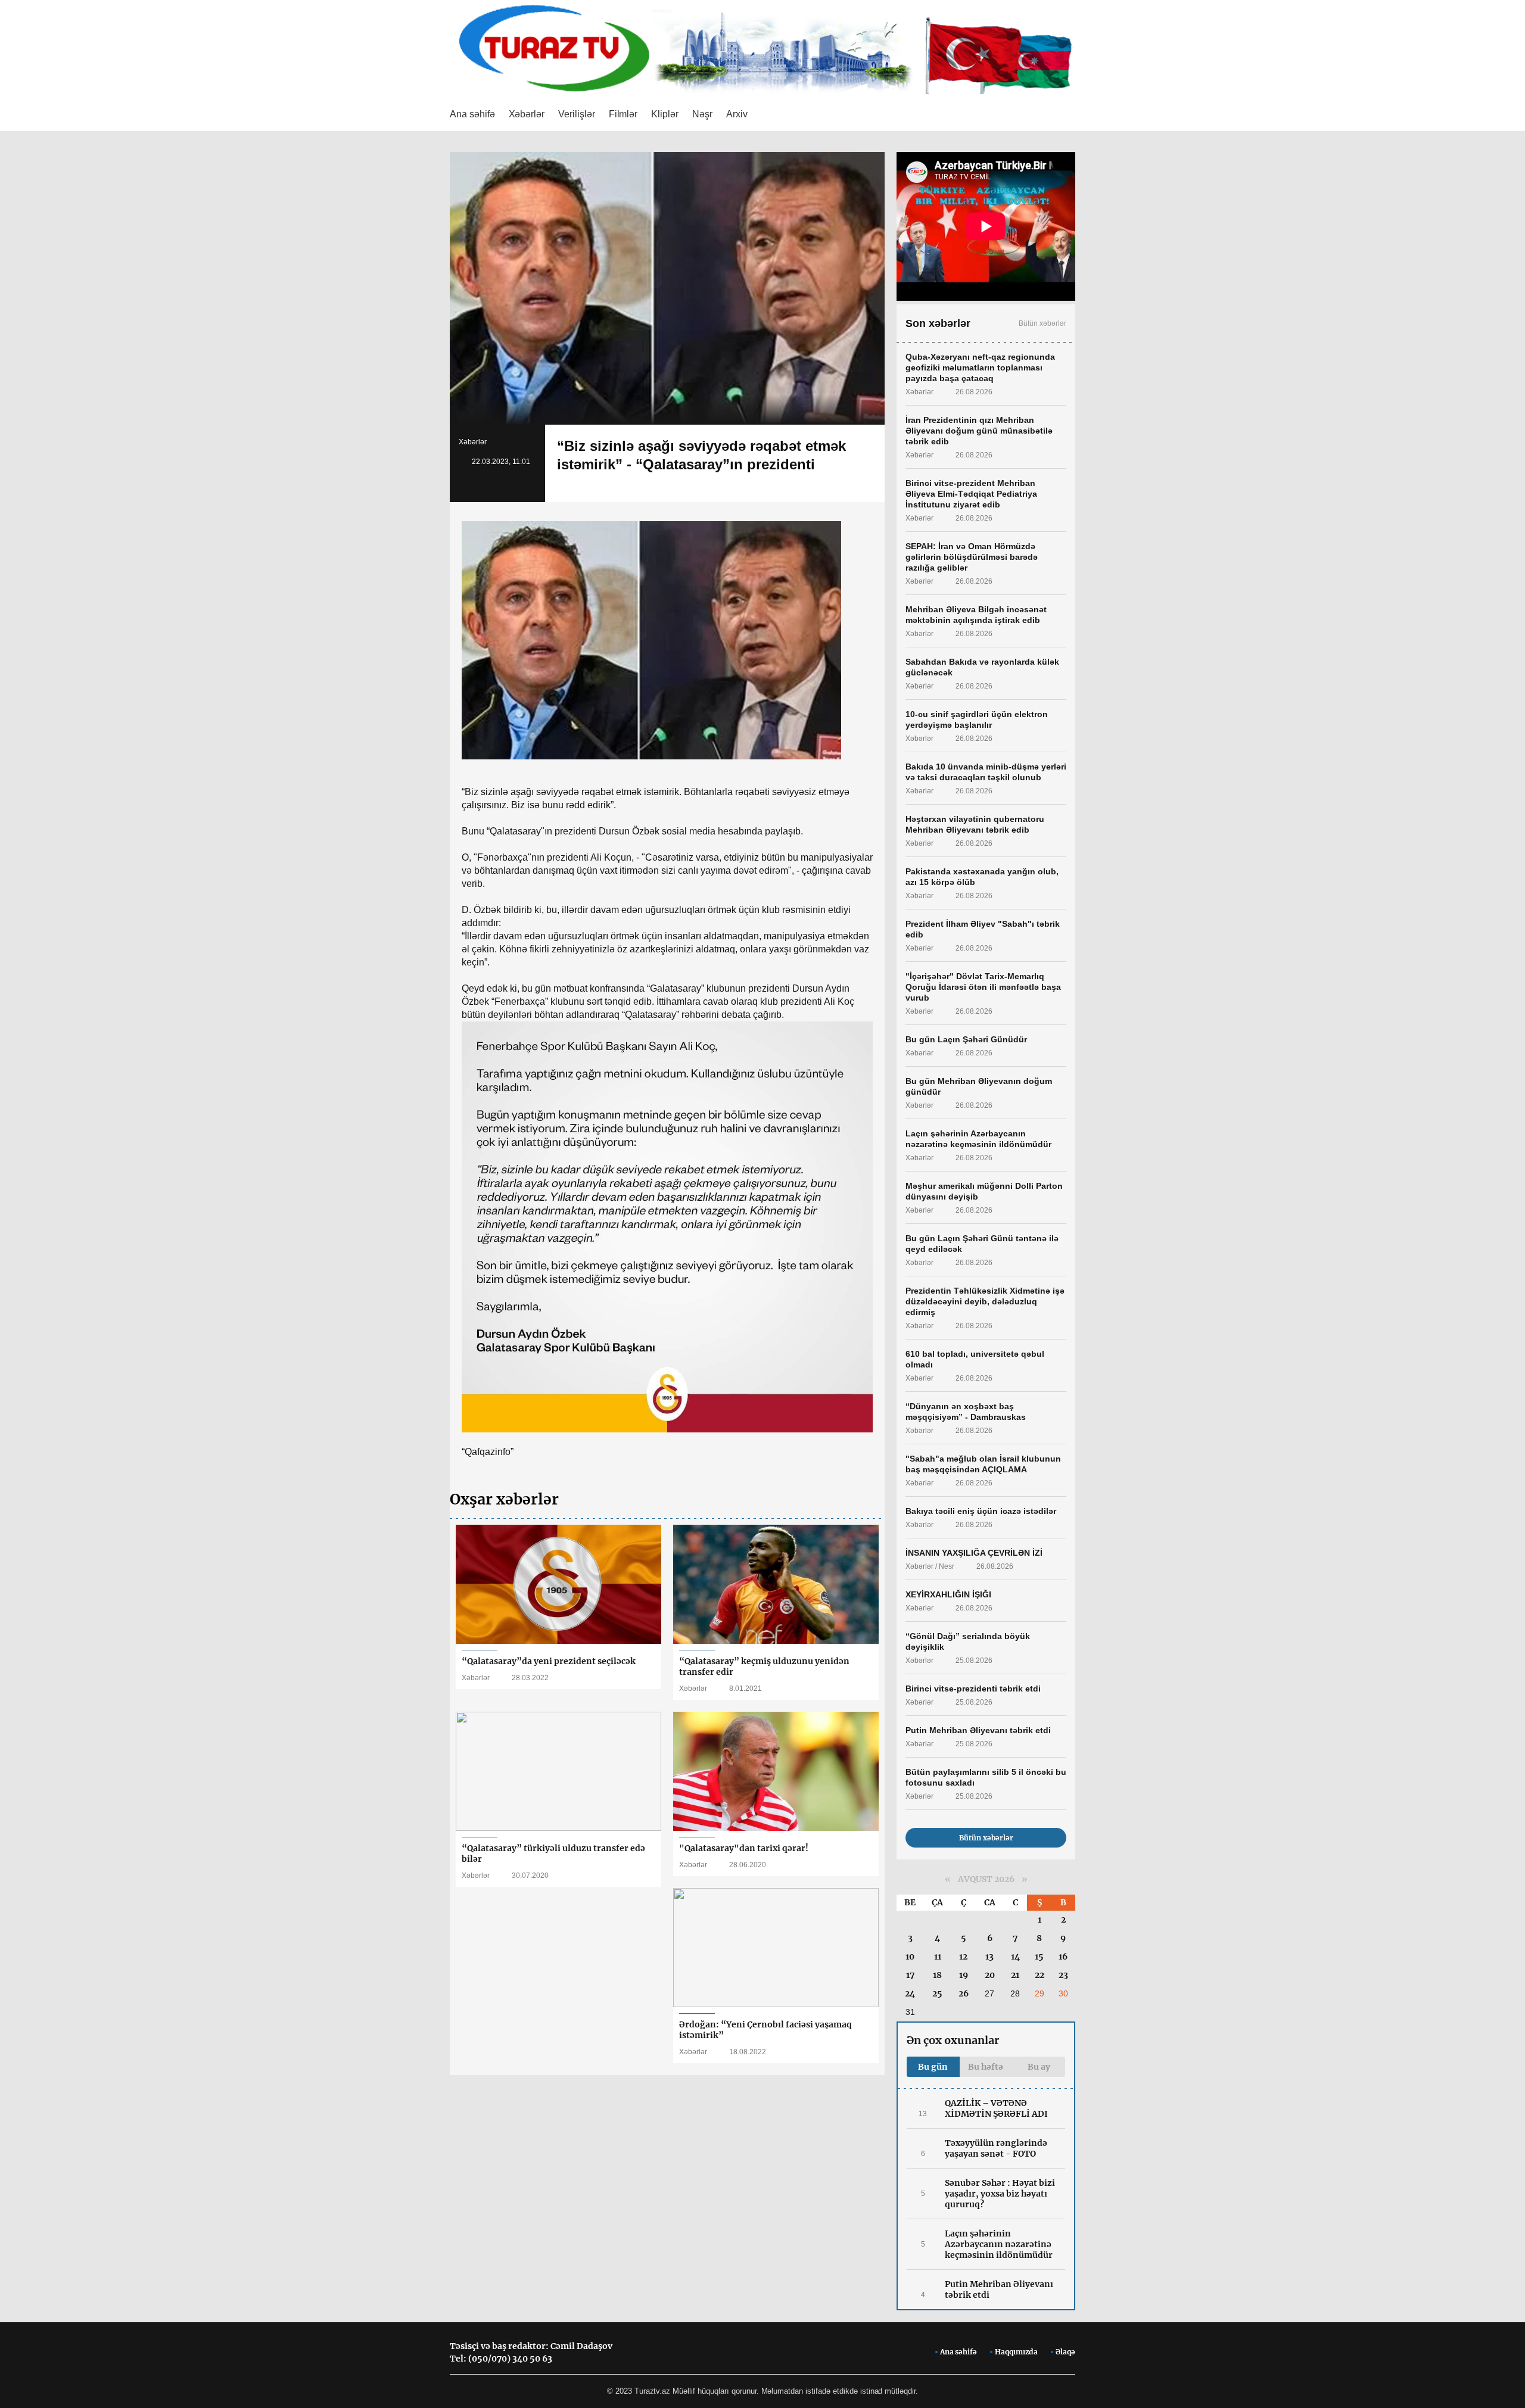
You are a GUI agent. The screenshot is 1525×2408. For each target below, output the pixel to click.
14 (1015, 1957)
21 (1015, 1975)
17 (910, 1975)
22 (1040, 1975)
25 (937, 1993)
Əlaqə (1065, 2352)
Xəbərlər (527, 114)
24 (910, 1993)
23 (1063, 1975)
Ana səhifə (472, 114)
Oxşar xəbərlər (504, 1499)
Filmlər (623, 114)
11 (938, 1957)
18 (937, 1975)
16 (1063, 1957)
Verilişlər (577, 114)
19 (964, 1975)
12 (963, 1957)
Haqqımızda (1016, 2352)
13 (989, 1957)
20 (990, 1975)
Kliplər (665, 114)
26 (964, 1993)
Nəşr (702, 114)
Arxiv (737, 114)
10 (910, 1957)
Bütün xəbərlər (1042, 323)
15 (1039, 1957)
